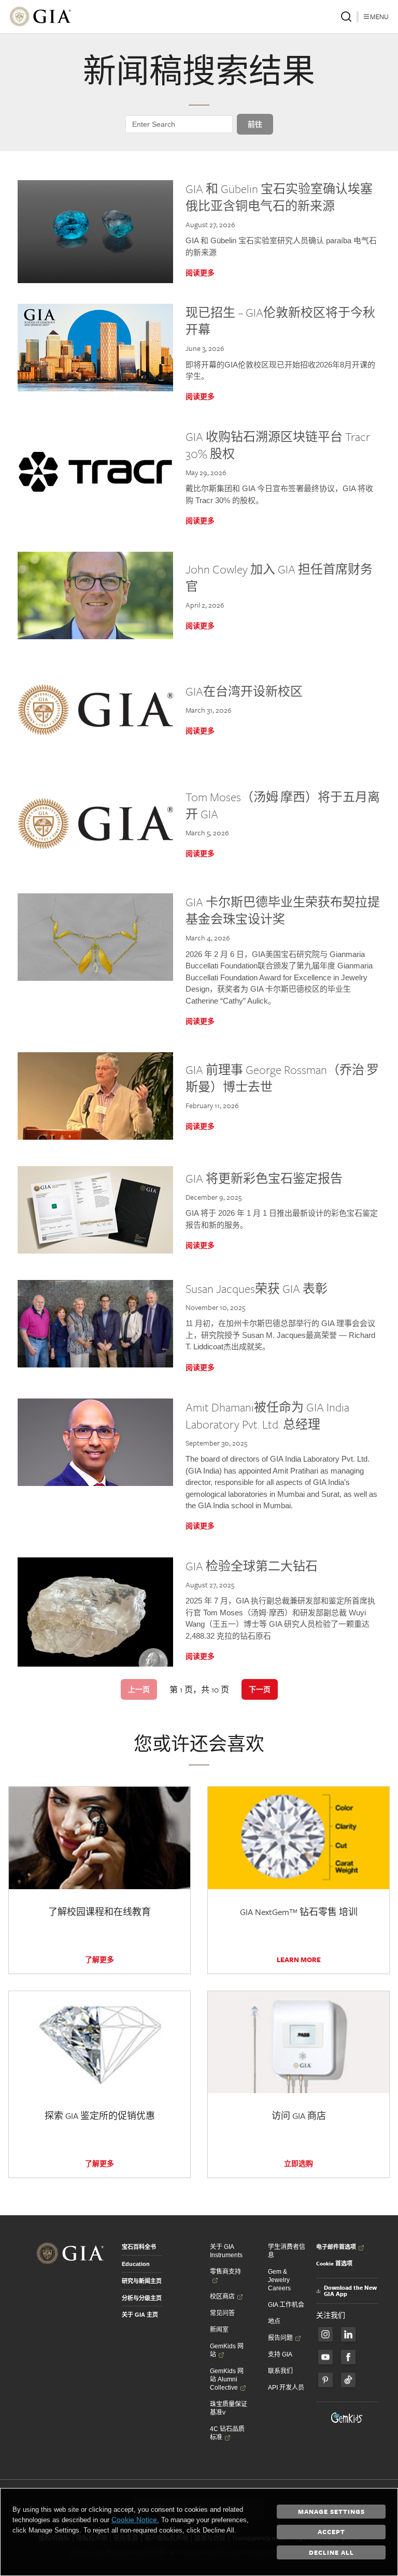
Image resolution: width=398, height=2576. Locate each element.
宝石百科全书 (139, 2247)
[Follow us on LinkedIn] (348, 2334)
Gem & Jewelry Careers (279, 2280)
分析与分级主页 (142, 2298)
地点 (274, 2321)
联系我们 (280, 2371)
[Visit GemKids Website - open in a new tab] (347, 2418)
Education (136, 2264)
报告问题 (280, 2338)
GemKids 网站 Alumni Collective (227, 2379)
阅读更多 (200, 273)
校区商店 (222, 2297)
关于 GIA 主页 (140, 2315)
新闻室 (219, 2330)
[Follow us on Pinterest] (325, 2380)
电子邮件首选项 (336, 2247)
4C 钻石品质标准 (227, 2433)
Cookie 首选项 (334, 2263)
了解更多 (99, 1960)
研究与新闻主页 (142, 2281)
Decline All (331, 2552)
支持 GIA (280, 2354)
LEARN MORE (299, 1960)
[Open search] (346, 17)
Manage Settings (331, 2511)
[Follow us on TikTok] (348, 2380)
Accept (331, 2531)
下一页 (260, 1689)
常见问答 (222, 2313)
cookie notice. (135, 2520)
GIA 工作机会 (286, 2305)
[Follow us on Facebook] (325, 2334)
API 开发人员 (286, 2388)
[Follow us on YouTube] (325, 2357)
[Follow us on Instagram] (348, 2357)
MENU (379, 17)
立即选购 (298, 2163)
